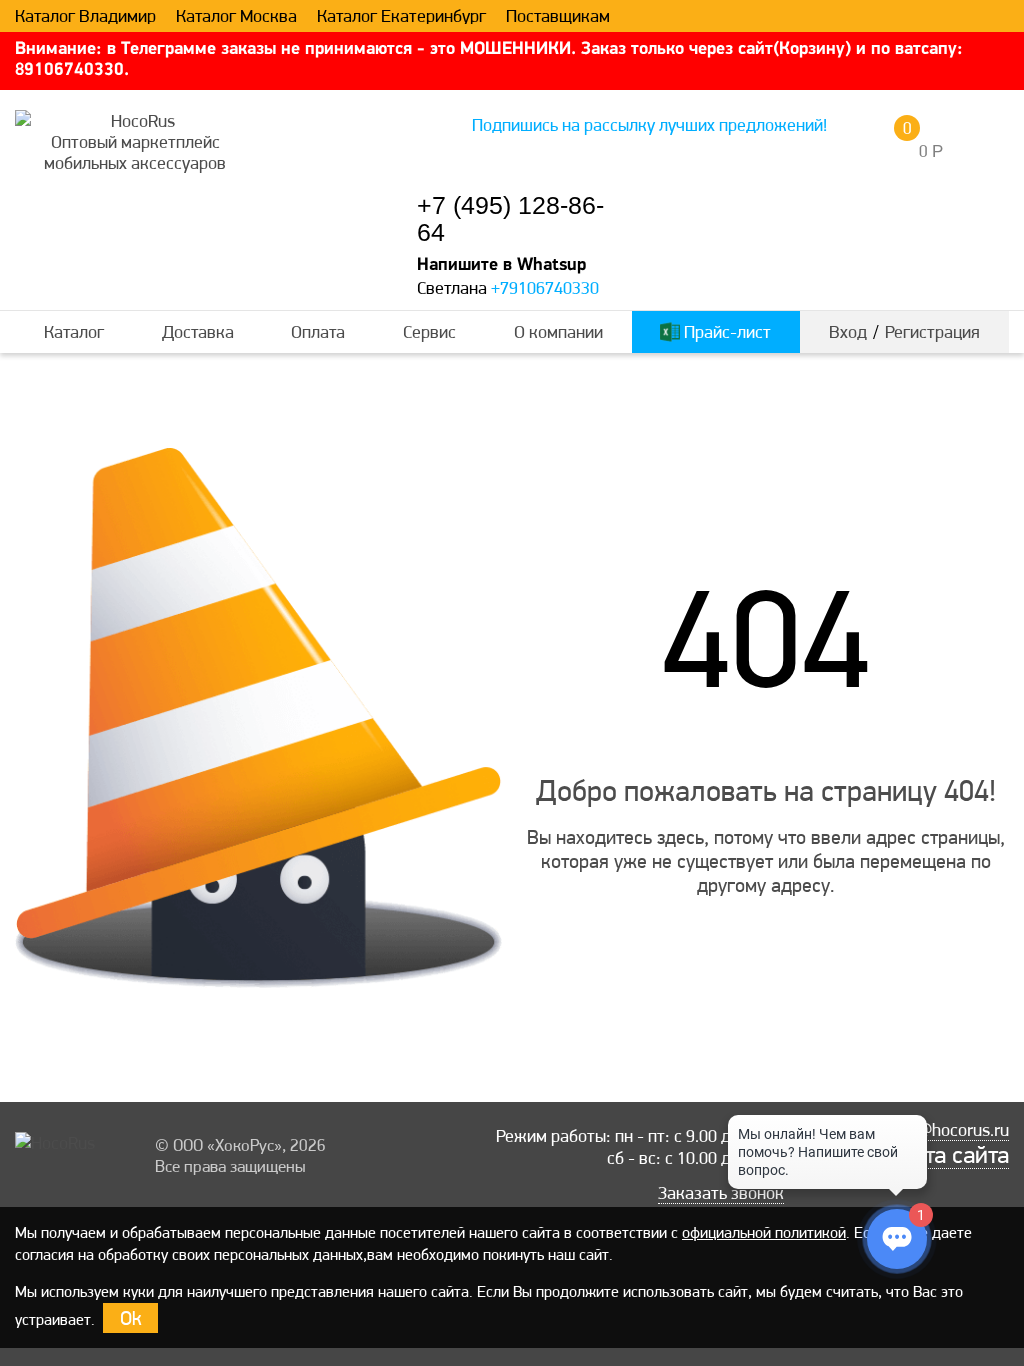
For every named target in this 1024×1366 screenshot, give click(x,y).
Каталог (74, 331)
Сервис (429, 331)
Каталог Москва (236, 16)
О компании (558, 331)
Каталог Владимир (85, 16)
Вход (848, 331)
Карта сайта (947, 1155)
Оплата (318, 331)
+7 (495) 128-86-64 (510, 219)
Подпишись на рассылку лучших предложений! (649, 124)
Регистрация (932, 331)
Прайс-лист (725, 331)
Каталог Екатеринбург (401, 16)
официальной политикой (764, 1232)
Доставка (198, 331)
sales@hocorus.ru (943, 1130)
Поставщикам (558, 16)
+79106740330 (545, 287)
